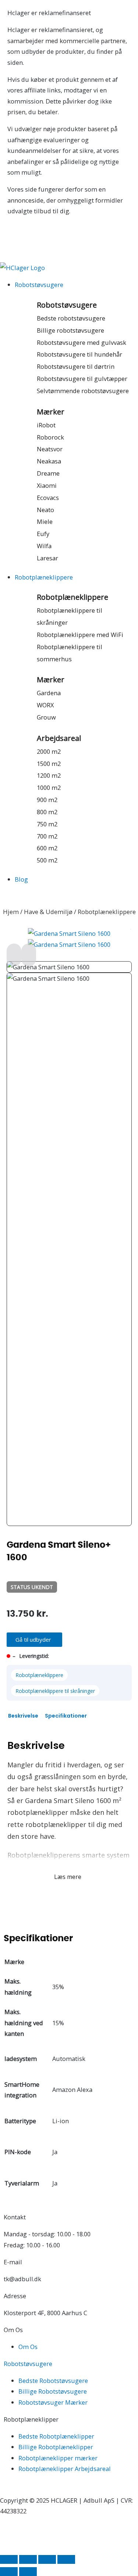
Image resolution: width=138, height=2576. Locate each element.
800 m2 (47, 812)
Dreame (48, 473)
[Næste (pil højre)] (28, 2572)
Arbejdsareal (59, 738)
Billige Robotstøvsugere (53, 2391)
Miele (45, 521)
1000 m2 (49, 787)
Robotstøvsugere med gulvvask (82, 342)
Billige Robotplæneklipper (56, 2447)
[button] (34, 1640)
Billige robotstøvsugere (70, 330)
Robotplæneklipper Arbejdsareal (65, 2469)
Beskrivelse (23, 1716)
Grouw (46, 717)
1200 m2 (49, 775)
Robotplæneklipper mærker (58, 2458)
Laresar (47, 558)
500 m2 (47, 860)
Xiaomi (47, 485)
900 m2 (47, 800)
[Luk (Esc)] (66, 2559)
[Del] (47, 2559)
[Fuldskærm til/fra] (28, 2559)
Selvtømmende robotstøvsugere (83, 391)
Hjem (11, 912)
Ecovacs (48, 498)
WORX (45, 705)
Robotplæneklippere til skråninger (55, 1691)
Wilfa (44, 546)
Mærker (51, 412)
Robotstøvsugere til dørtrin (76, 366)
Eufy (43, 534)
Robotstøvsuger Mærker (53, 2402)
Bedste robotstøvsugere (71, 318)
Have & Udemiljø (48, 912)
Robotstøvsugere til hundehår (79, 354)
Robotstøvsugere (67, 305)
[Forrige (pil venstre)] (9, 2572)
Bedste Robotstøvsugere (53, 2381)
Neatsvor (50, 449)
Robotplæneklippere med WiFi (80, 635)
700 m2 (47, 836)
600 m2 (47, 848)
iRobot (46, 425)
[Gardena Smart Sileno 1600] (69, 933)
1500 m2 (49, 764)
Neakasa (49, 461)
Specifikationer (66, 1716)
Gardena (49, 693)
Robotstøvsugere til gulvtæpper (82, 379)
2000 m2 (49, 751)
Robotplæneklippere (72, 597)
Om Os (28, 2347)
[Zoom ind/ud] (9, 2559)
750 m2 (47, 824)
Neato (45, 510)
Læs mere (68, 1877)
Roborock (50, 437)
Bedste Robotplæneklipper (56, 2436)
